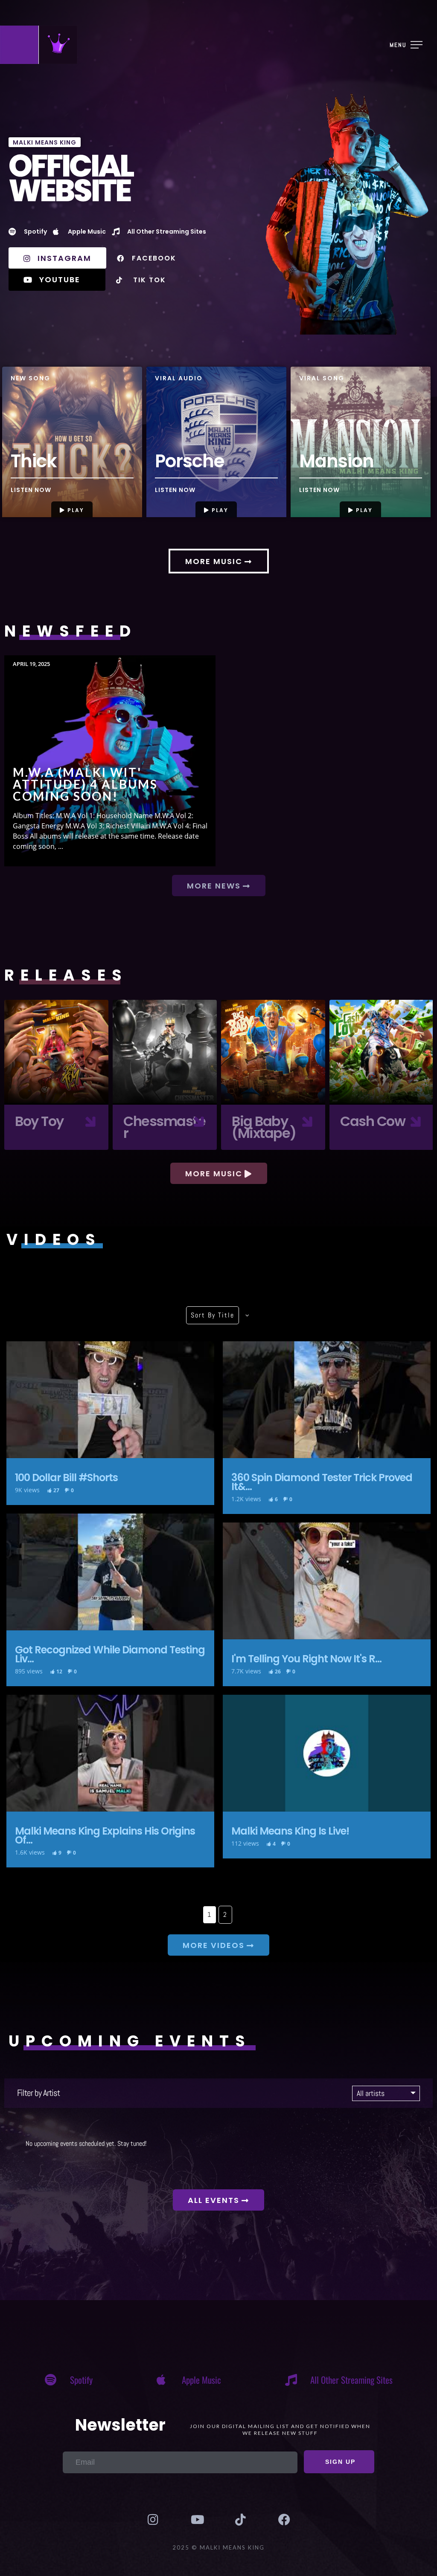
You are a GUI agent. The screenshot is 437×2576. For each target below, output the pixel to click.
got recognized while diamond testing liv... (110, 1654)
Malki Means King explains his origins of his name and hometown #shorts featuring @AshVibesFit (110, 1753)
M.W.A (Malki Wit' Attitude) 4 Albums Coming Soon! (110, 761)
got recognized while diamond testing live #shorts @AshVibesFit (110, 1572)
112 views (245, 1843)
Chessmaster (165, 1052)
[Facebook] (284, 2520)
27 (56, 1491)
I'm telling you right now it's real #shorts (327, 1581)
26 (278, 1672)
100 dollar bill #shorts (110, 1400)
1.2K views (246, 1499)
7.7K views (246, 1671)
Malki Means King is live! (327, 1753)
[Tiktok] (240, 2520)
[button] (72, 509)
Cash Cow (382, 1052)
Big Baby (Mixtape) (273, 1052)
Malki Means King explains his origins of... (105, 1835)
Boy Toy (56, 1052)
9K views (27, 1490)
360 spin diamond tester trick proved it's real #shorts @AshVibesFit (327, 1400)
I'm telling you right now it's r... (306, 1659)
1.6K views (30, 1852)
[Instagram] (153, 2520)
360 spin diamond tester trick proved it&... (322, 1482)
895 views (29, 1671)
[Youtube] (197, 2520)
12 (59, 1672)
